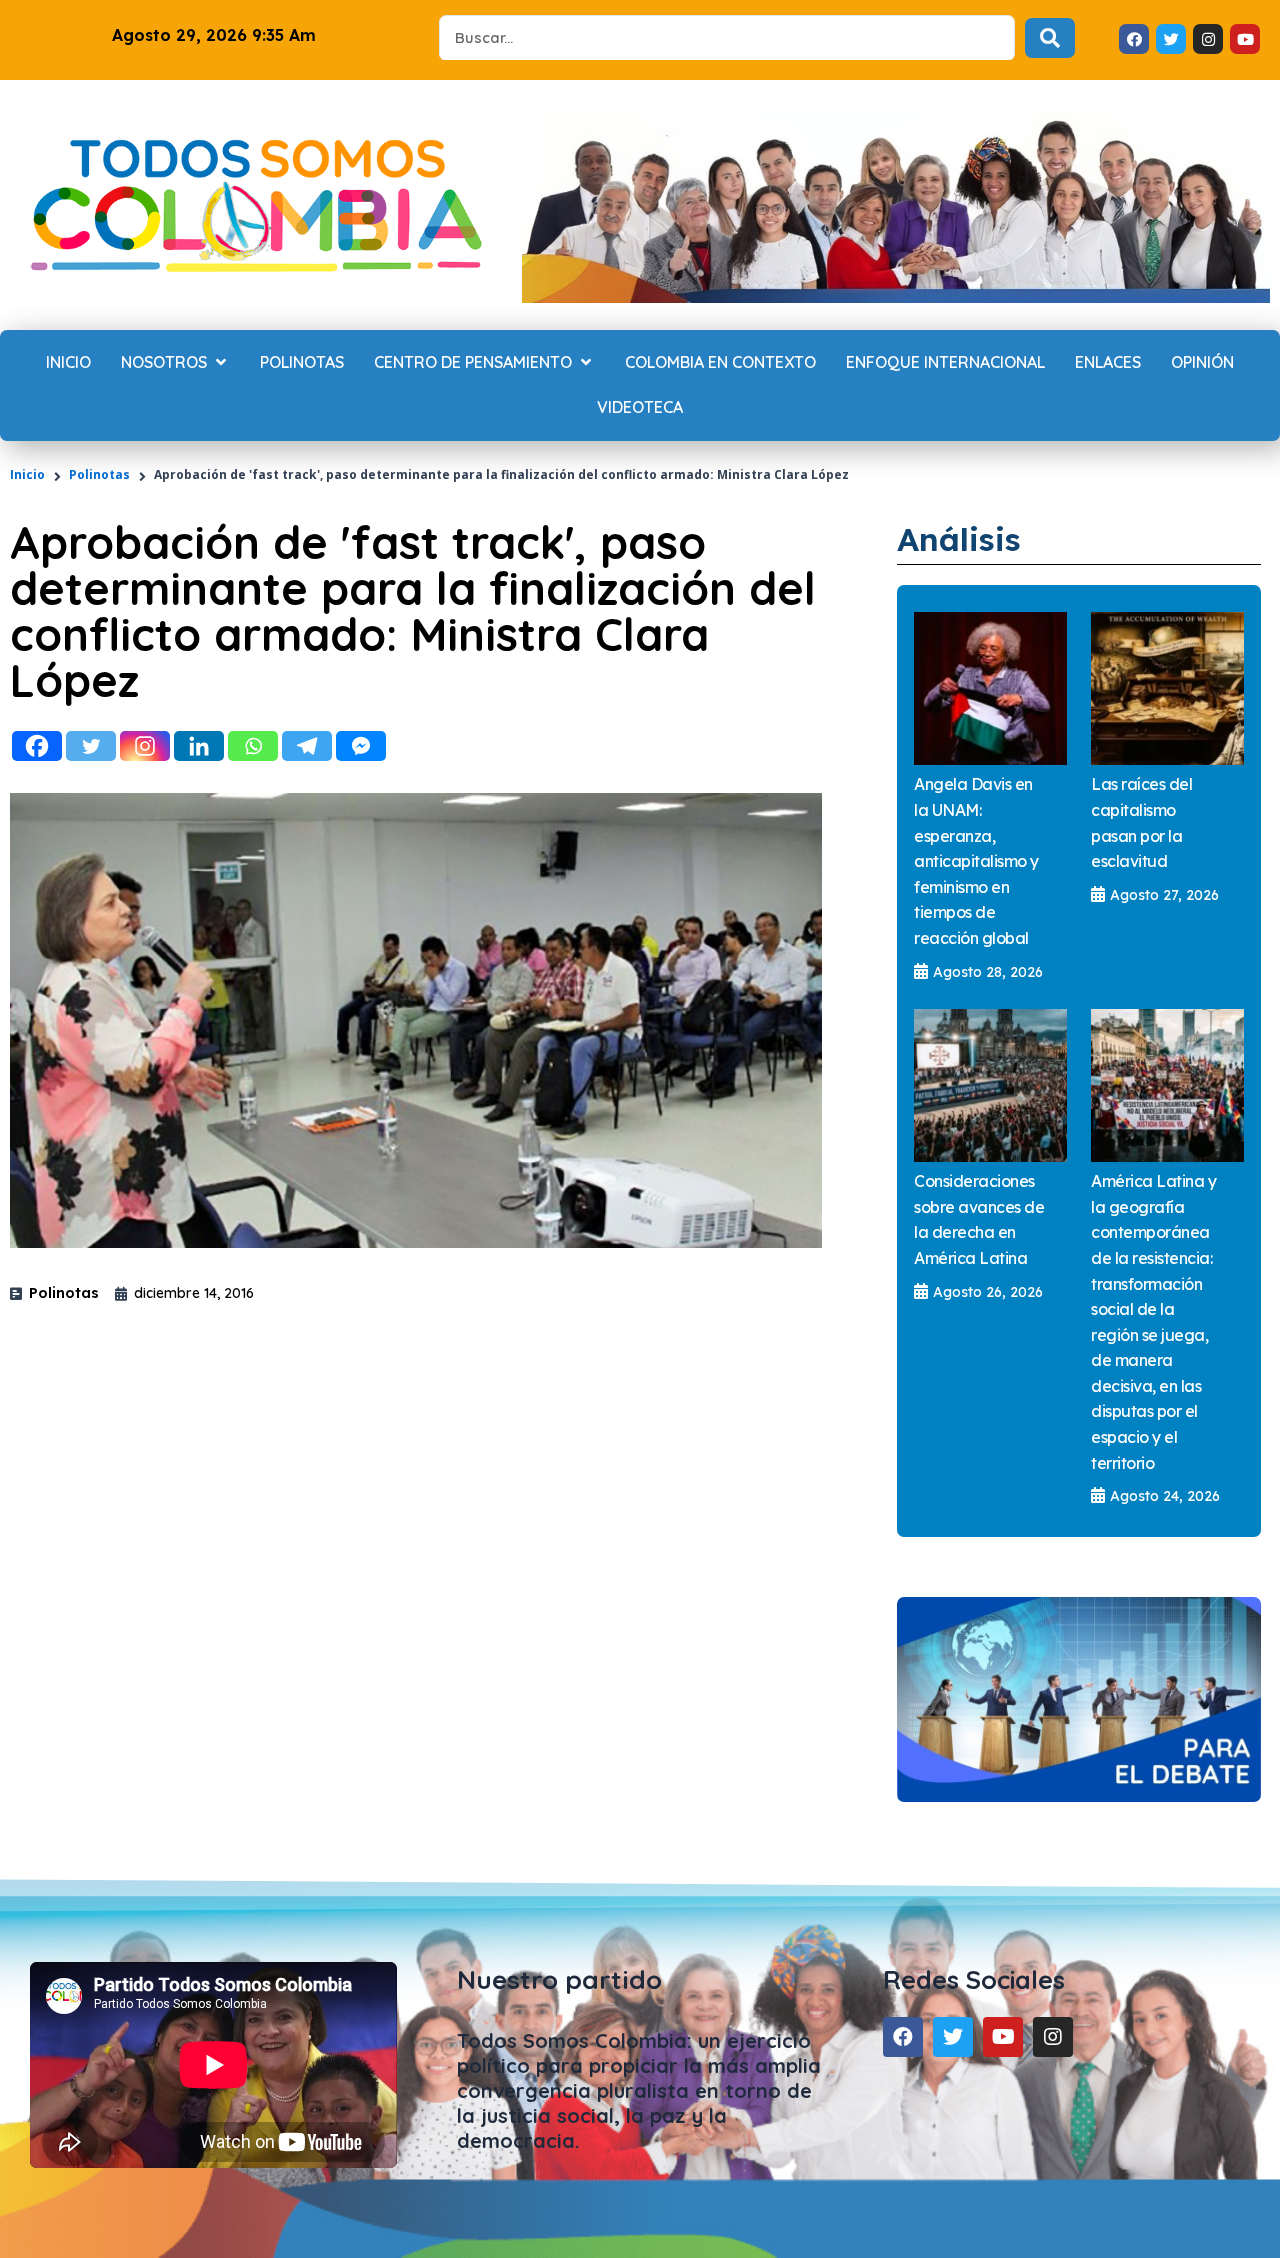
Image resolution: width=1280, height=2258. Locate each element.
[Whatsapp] (253, 746)
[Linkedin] (199, 746)
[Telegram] (307, 746)
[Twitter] (91, 746)
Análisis (959, 539)
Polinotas (99, 474)
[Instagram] (145, 746)
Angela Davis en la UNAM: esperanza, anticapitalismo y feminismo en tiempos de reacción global (976, 861)
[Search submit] (1050, 38)
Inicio (27, 474)
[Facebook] (37, 746)
